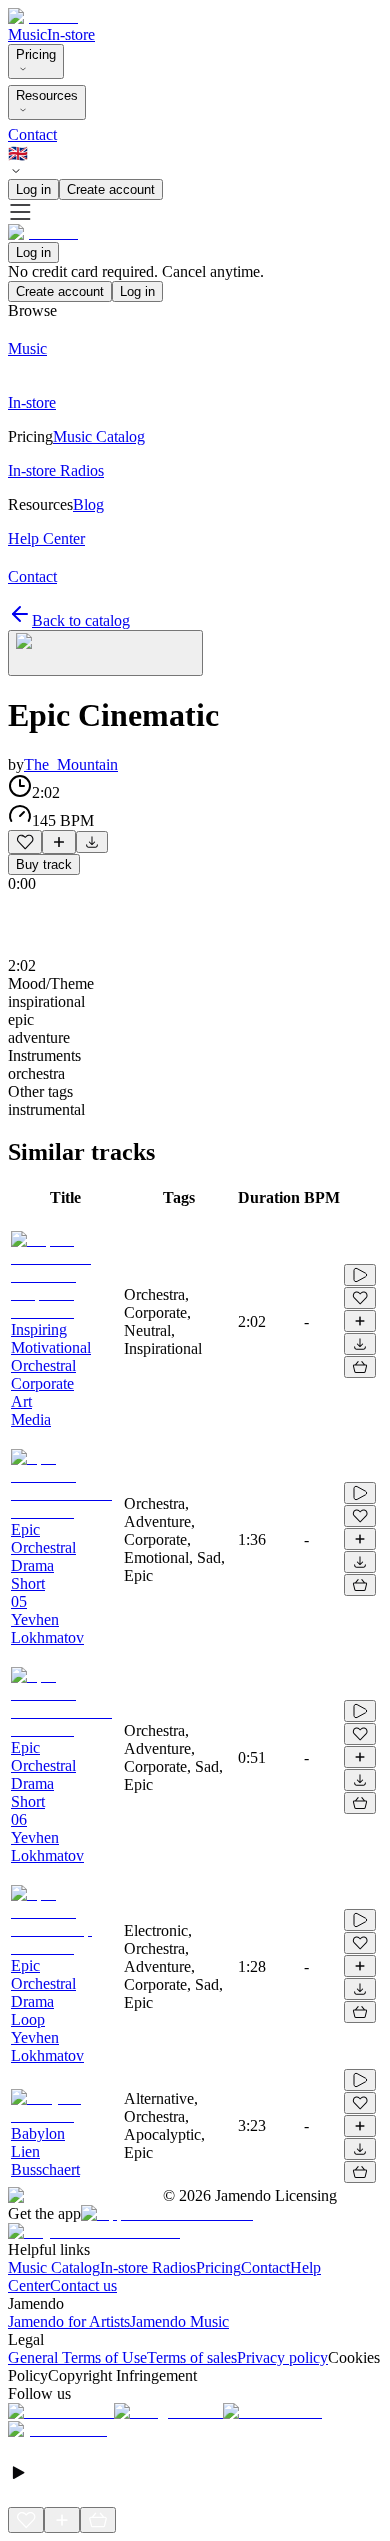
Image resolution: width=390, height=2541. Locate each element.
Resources (47, 95)
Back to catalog (81, 620)
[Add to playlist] (59, 842)
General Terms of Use (77, 2357)
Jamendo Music (179, 2321)
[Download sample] (92, 842)
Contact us (83, 2285)
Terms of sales (192, 2357)
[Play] (105, 653)
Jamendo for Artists (69, 2321)
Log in (33, 189)
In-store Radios (148, 2267)
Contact (32, 134)
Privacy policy (282, 2357)
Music (27, 34)
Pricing (36, 54)
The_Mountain (71, 764)
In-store (71, 34)
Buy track (44, 864)
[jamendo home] (43, 16)
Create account (111, 189)
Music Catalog (54, 2267)
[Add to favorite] (25, 842)
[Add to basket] (360, 1367)
